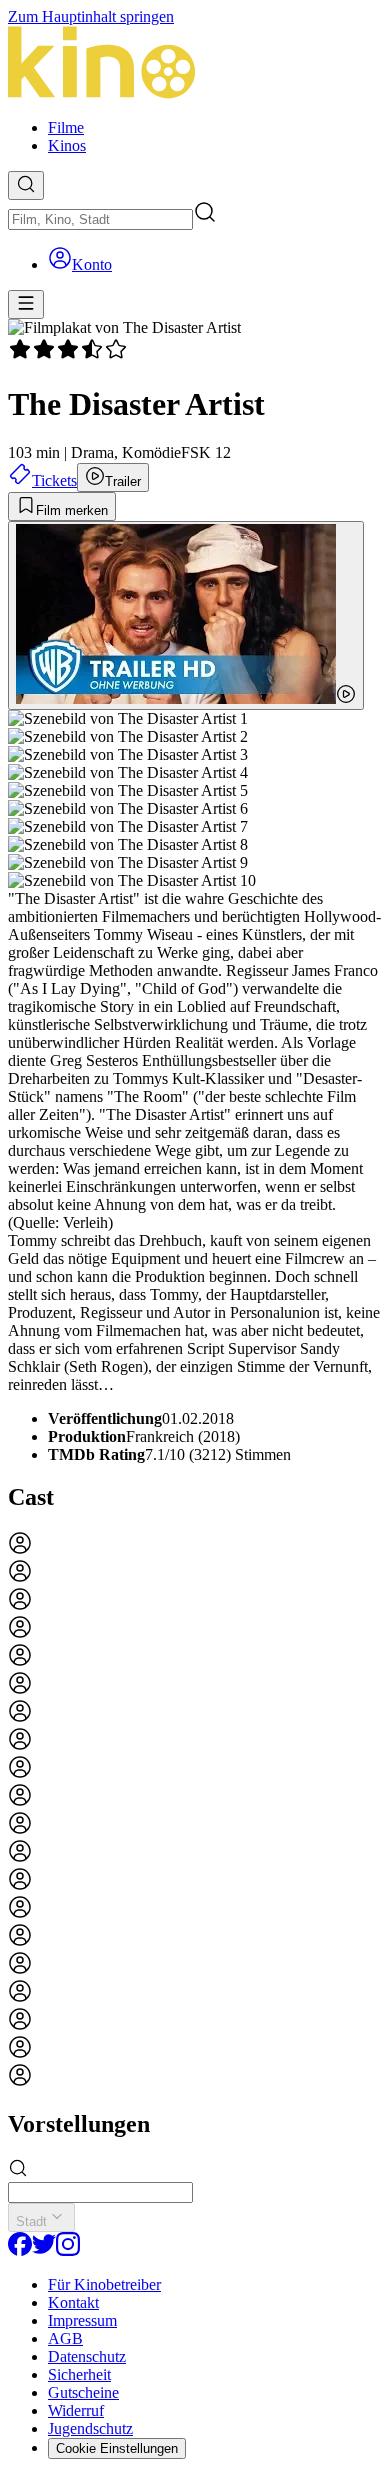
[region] (195, 1811)
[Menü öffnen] (26, 304)
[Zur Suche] (26, 185)
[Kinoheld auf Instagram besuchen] (68, 2250)
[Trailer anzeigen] (186, 615)
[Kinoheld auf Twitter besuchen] (44, 2250)
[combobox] (100, 219)
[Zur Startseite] (195, 64)
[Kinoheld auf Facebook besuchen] (20, 2250)
